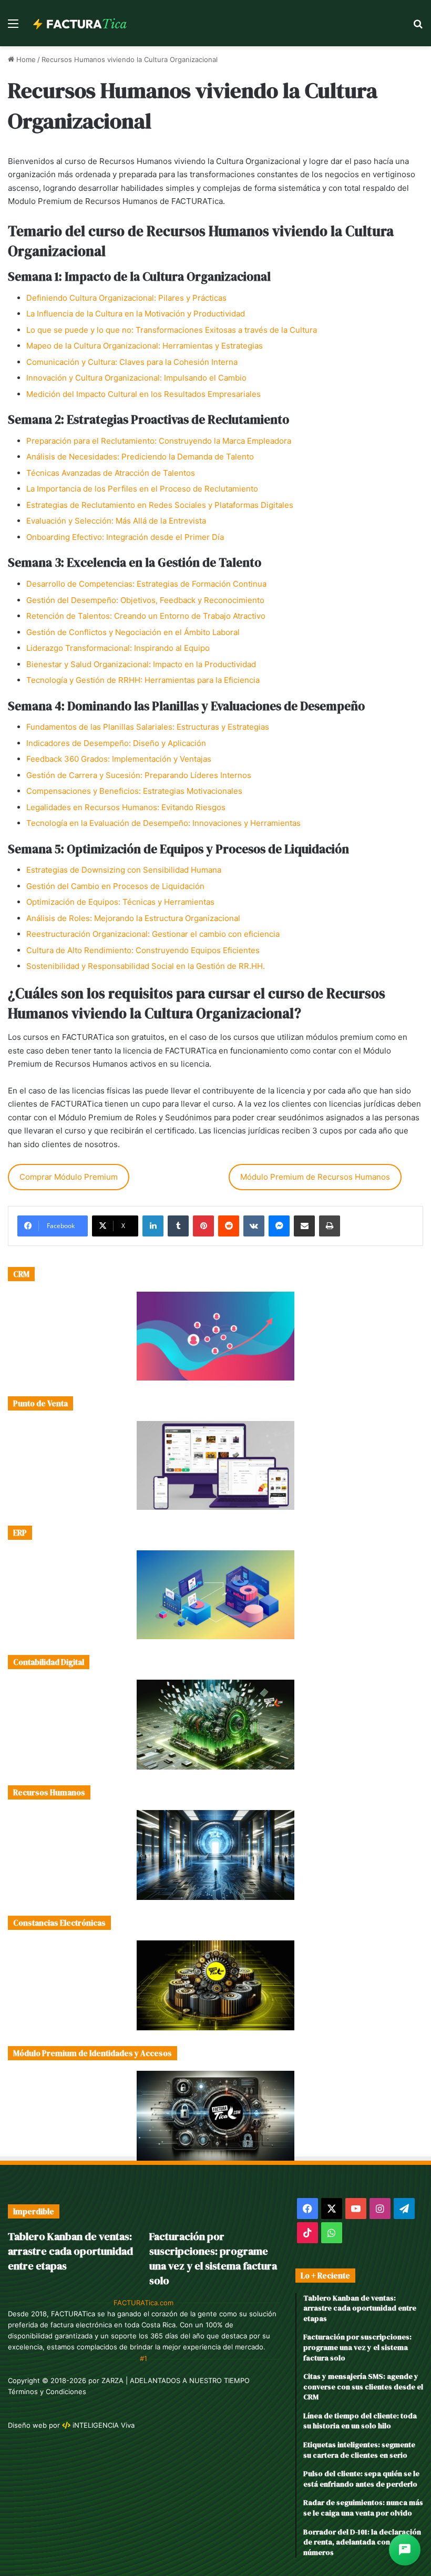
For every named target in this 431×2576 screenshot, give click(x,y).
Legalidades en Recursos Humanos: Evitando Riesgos (126, 807)
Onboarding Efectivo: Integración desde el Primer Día (125, 537)
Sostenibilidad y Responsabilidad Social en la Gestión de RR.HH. (146, 966)
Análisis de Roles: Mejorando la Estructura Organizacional (133, 918)
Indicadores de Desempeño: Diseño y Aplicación (116, 743)
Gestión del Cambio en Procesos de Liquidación (115, 886)
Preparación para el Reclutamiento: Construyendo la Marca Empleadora (159, 441)
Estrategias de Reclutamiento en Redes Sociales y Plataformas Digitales (160, 505)
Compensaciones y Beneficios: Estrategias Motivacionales (134, 791)
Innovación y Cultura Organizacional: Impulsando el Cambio (136, 378)
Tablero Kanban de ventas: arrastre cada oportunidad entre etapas (70, 2251)
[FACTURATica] (80, 23)
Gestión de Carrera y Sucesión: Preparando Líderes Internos (139, 775)
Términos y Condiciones (47, 2391)
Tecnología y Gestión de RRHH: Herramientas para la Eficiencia (143, 680)
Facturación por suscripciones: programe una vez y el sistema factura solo (213, 2258)
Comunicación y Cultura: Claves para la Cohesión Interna (132, 362)
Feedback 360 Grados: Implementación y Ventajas (119, 759)
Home (25, 59)
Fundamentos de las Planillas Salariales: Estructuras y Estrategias (148, 727)
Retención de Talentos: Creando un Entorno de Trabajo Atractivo (146, 616)
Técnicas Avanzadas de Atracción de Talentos (111, 473)
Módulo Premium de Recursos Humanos (315, 1177)
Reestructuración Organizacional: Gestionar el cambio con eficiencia (153, 934)
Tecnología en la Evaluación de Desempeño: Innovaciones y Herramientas (163, 823)
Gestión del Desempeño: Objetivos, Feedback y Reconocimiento (145, 600)
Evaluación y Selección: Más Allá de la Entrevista (116, 521)
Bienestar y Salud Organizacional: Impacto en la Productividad (141, 664)
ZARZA (112, 2380)
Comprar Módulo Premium (69, 1177)
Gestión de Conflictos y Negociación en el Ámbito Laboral (133, 632)
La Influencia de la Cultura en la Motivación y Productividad (136, 314)
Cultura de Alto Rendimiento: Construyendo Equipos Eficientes (143, 950)
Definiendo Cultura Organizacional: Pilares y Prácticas (126, 298)
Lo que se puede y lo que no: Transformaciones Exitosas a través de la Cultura (172, 330)
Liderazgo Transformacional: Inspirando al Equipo (118, 648)
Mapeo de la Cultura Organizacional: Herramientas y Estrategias (145, 346)
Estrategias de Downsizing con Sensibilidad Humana (124, 870)
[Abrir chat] (405, 2550)
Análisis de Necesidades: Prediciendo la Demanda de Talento (140, 457)
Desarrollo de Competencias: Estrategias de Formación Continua (146, 584)
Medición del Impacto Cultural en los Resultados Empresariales (143, 394)
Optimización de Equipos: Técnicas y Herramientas (120, 902)
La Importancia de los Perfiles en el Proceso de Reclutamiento (142, 489)
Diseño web (27, 2425)
